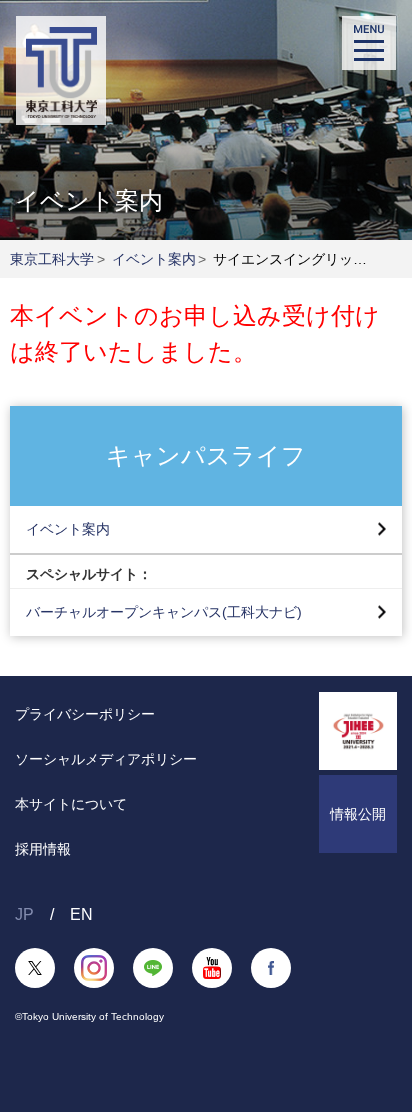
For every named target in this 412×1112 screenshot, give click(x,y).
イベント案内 (154, 259)
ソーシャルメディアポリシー (106, 759)
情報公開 (358, 814)
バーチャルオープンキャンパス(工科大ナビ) (164, 612)
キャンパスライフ (206, 454)
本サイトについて (71, 804)
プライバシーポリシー (85, 714)
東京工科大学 (52, 259)
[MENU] (369, 43)
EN (81, 914)
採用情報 (43, 849)
